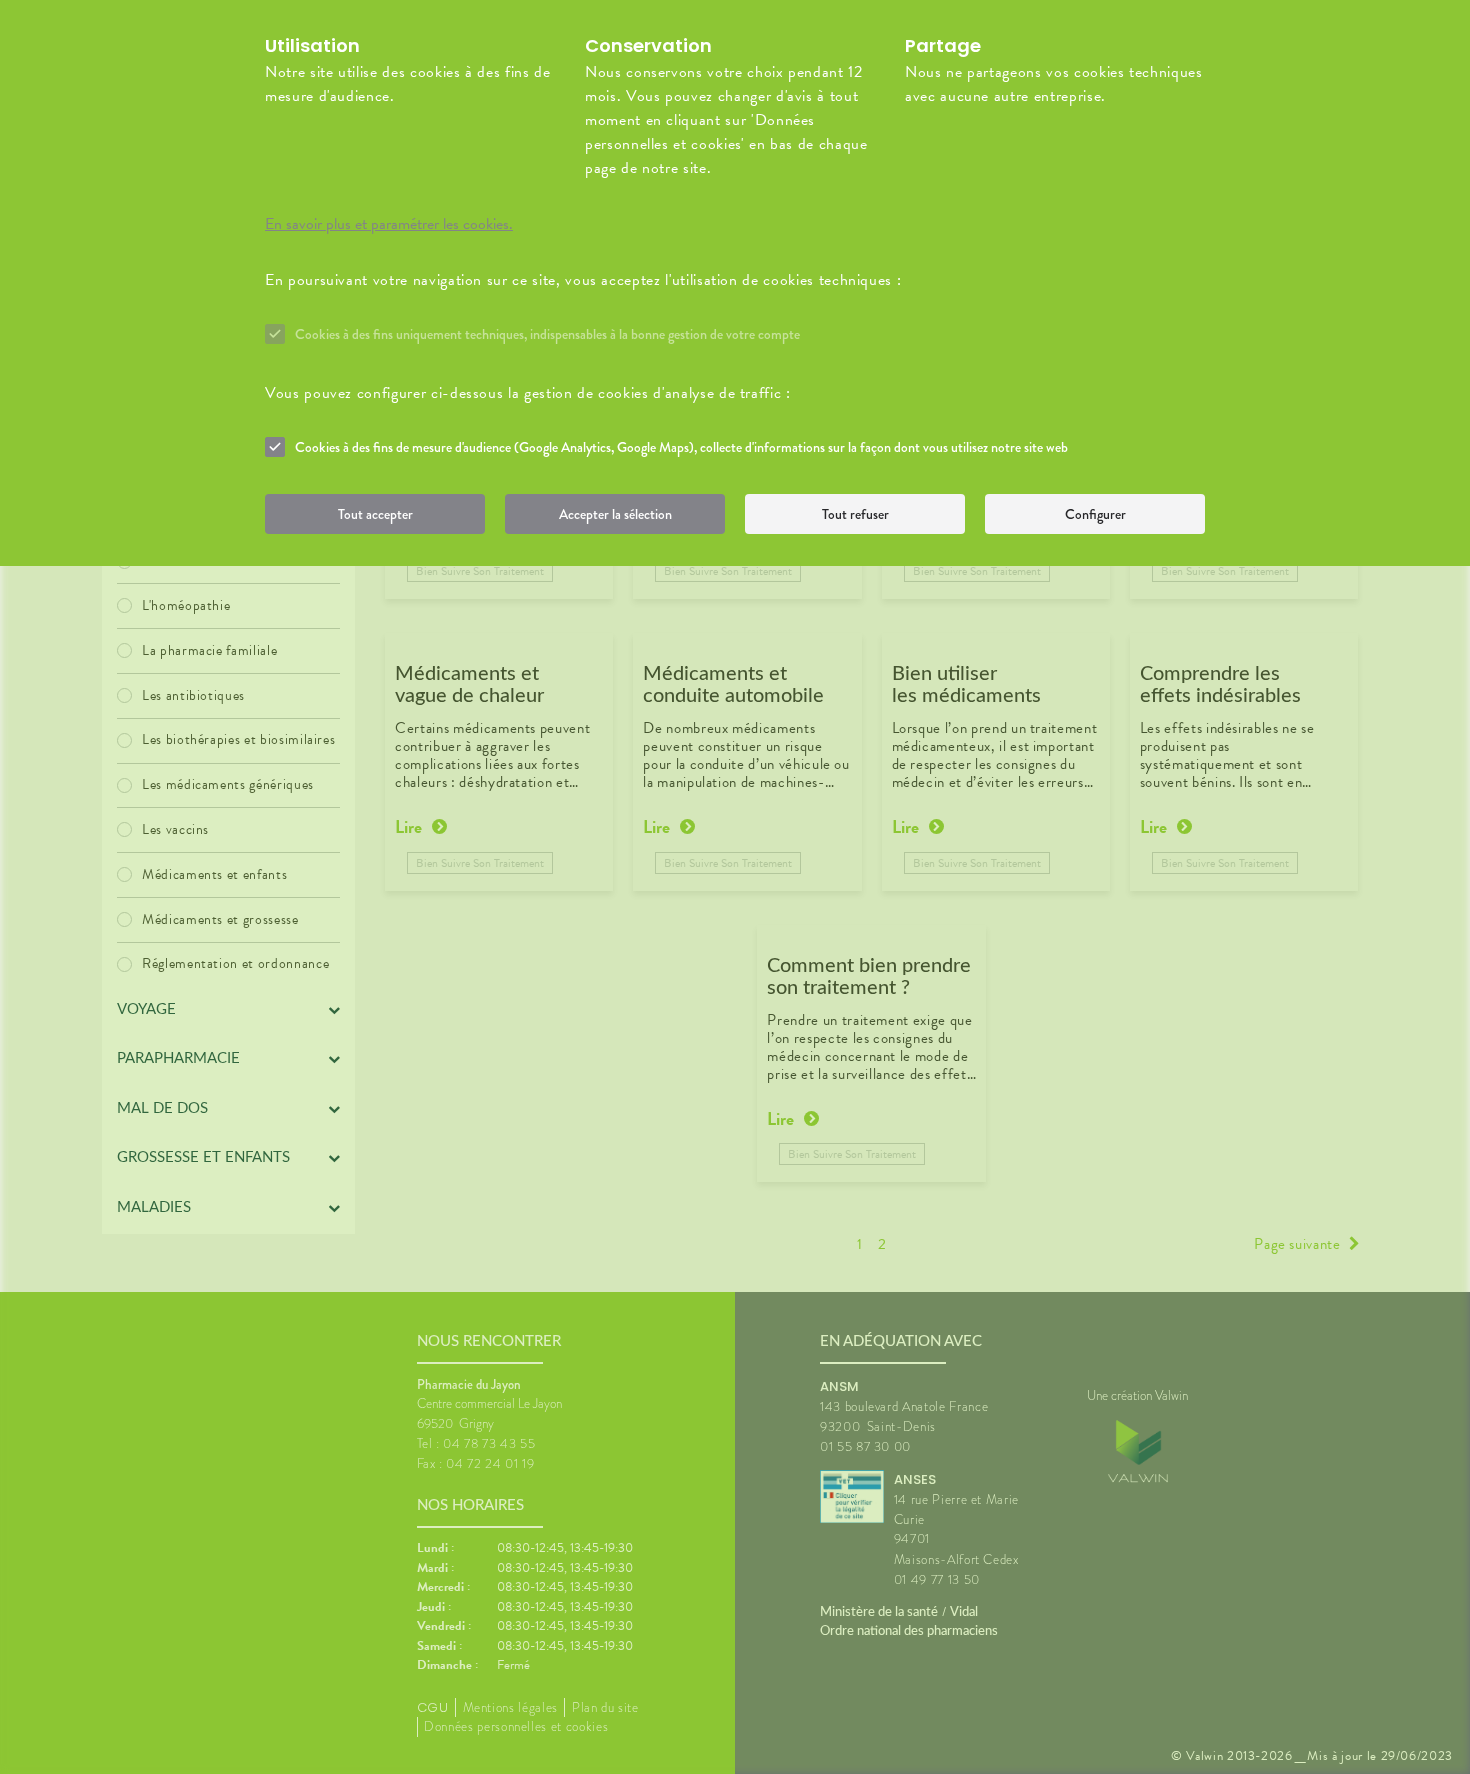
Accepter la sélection (615, 514)
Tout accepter (375, 514)
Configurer (1095, 514)
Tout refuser (855, 514)
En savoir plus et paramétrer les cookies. (389, 224)
